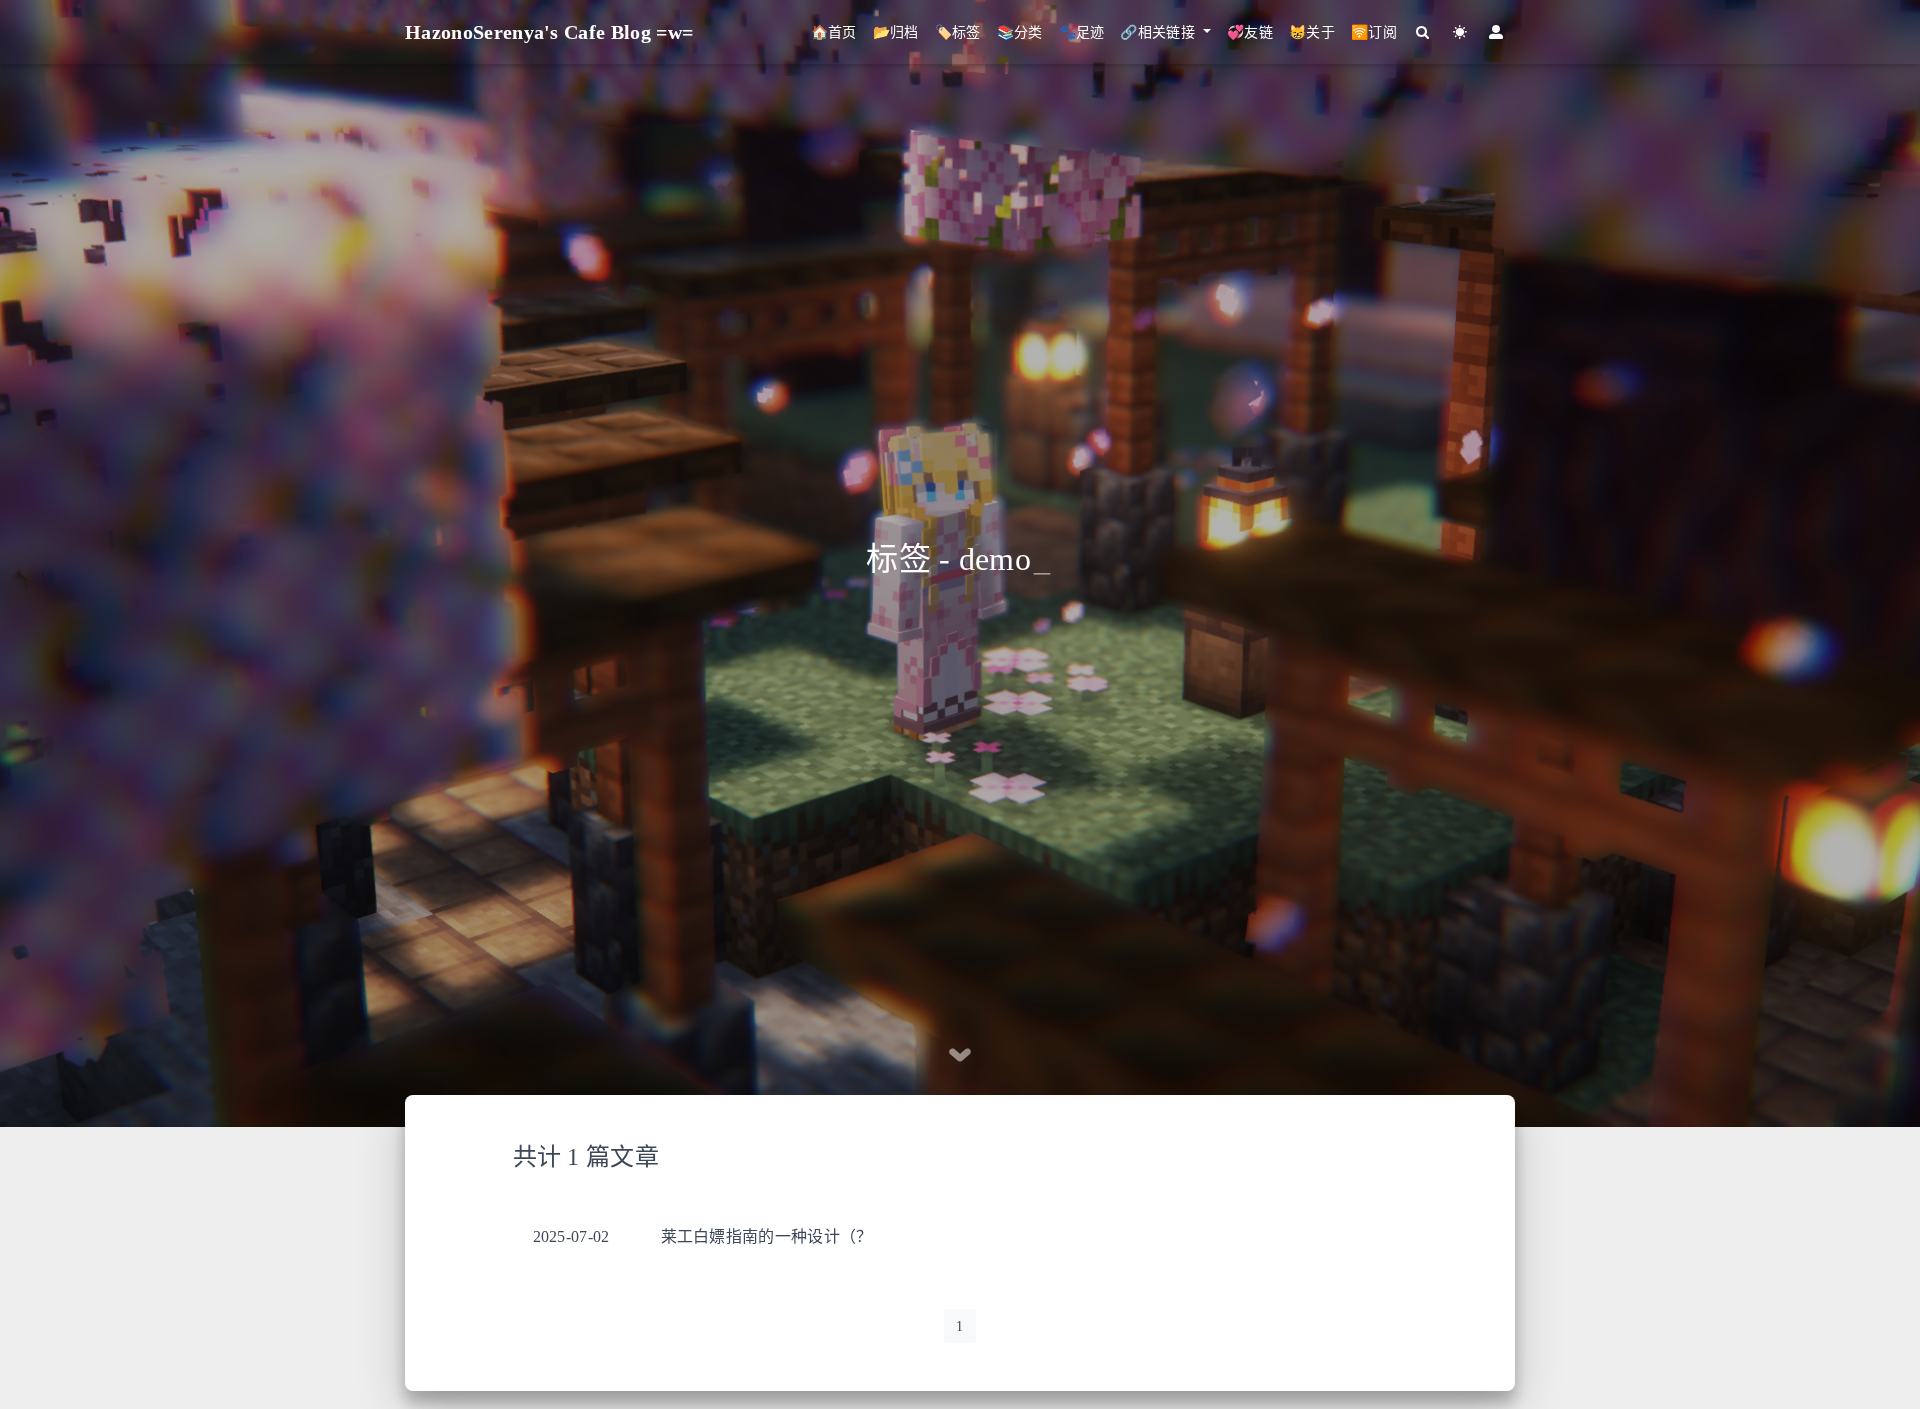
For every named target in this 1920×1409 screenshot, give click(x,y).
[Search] (1423, 32)
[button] (1165, 32)
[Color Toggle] (1460, 32)
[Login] (1496, 32)
